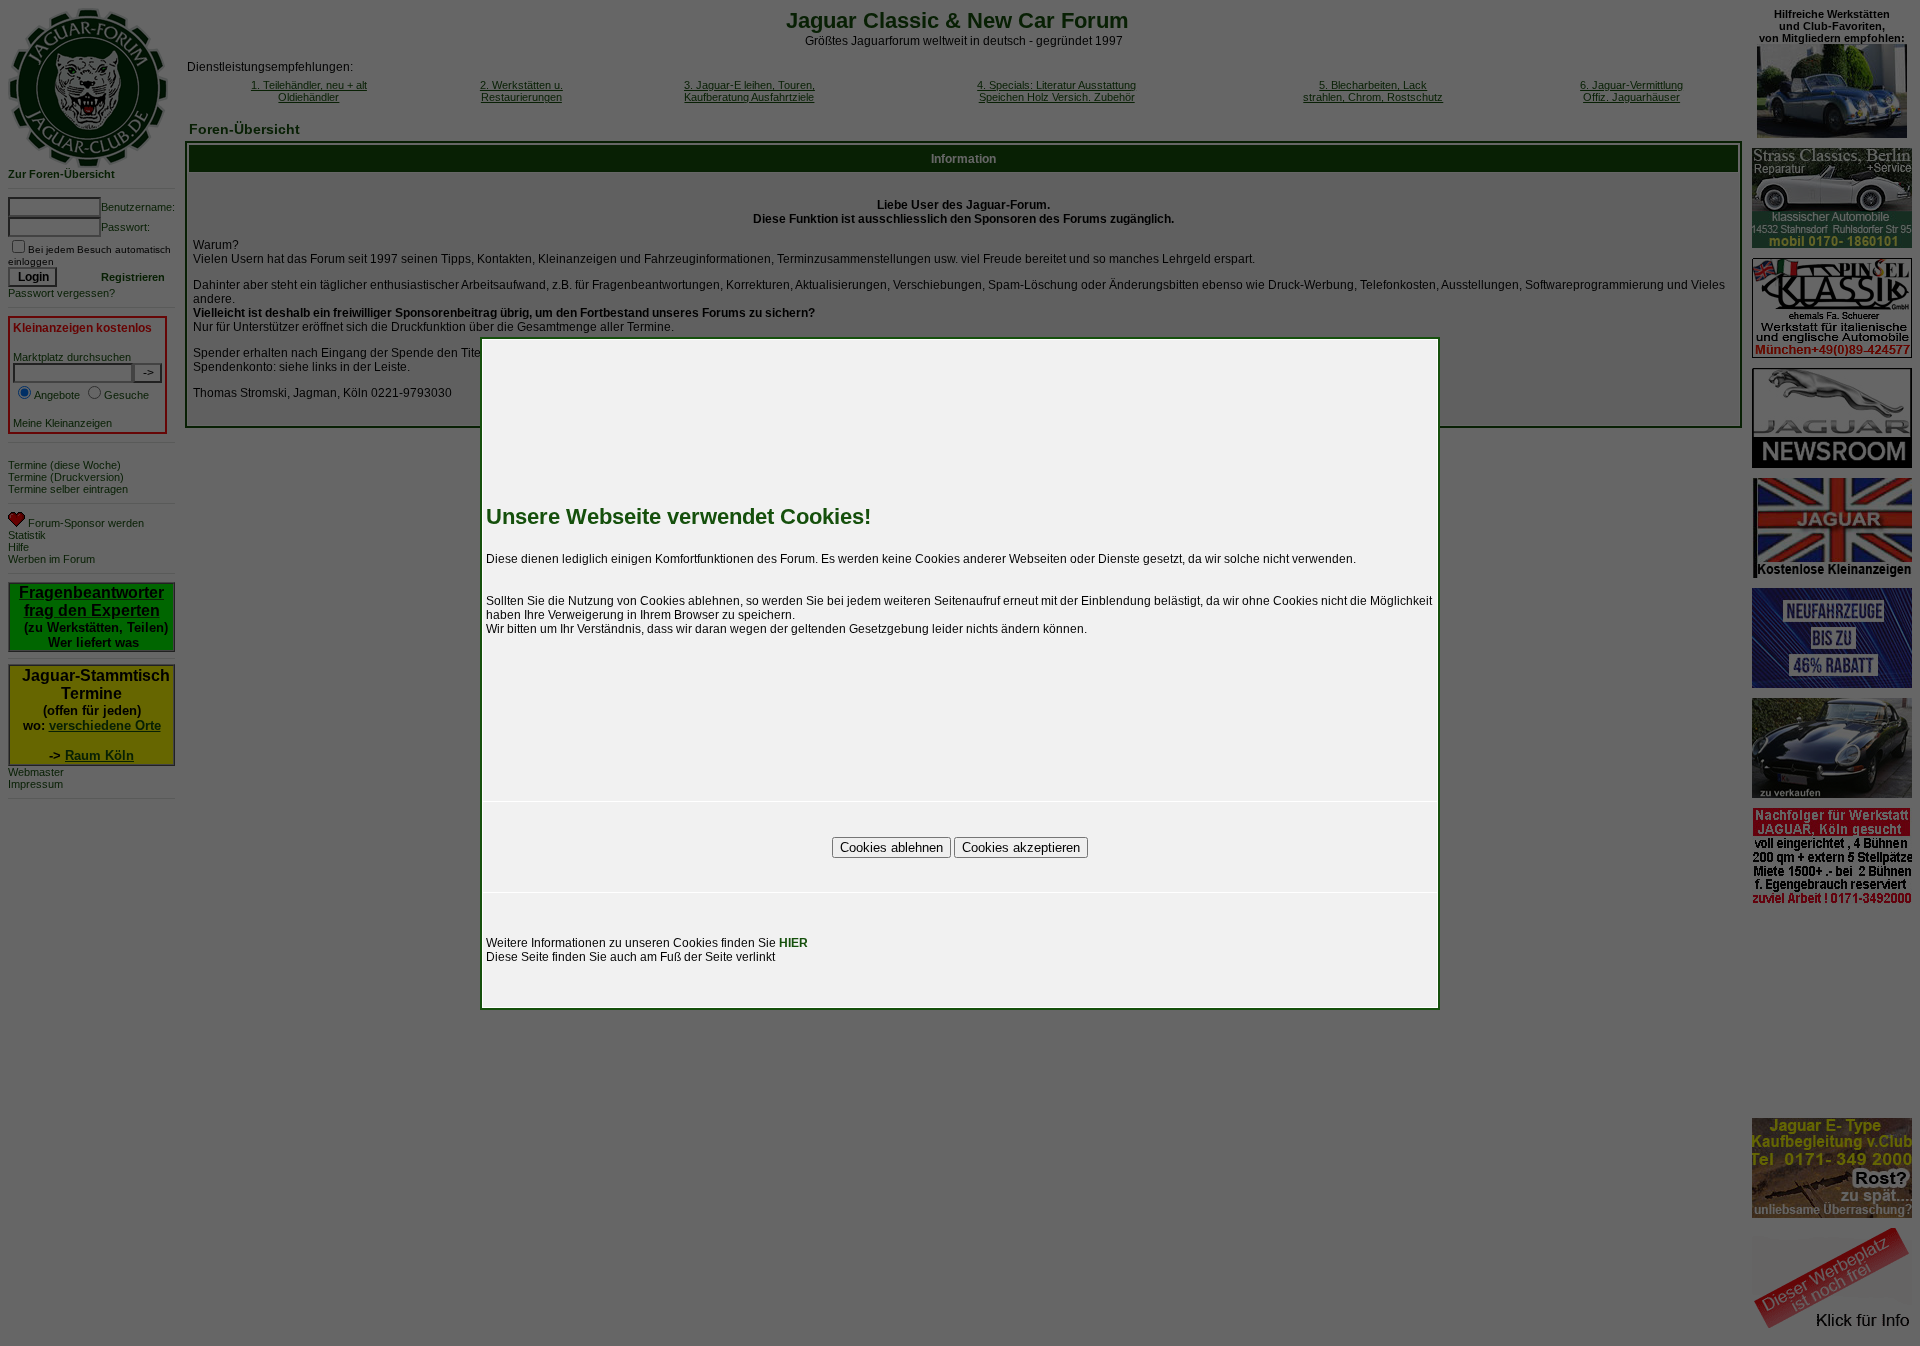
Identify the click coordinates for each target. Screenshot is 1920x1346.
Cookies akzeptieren (1021, 847)
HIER (793, 943)
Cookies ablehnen (891, 847)
